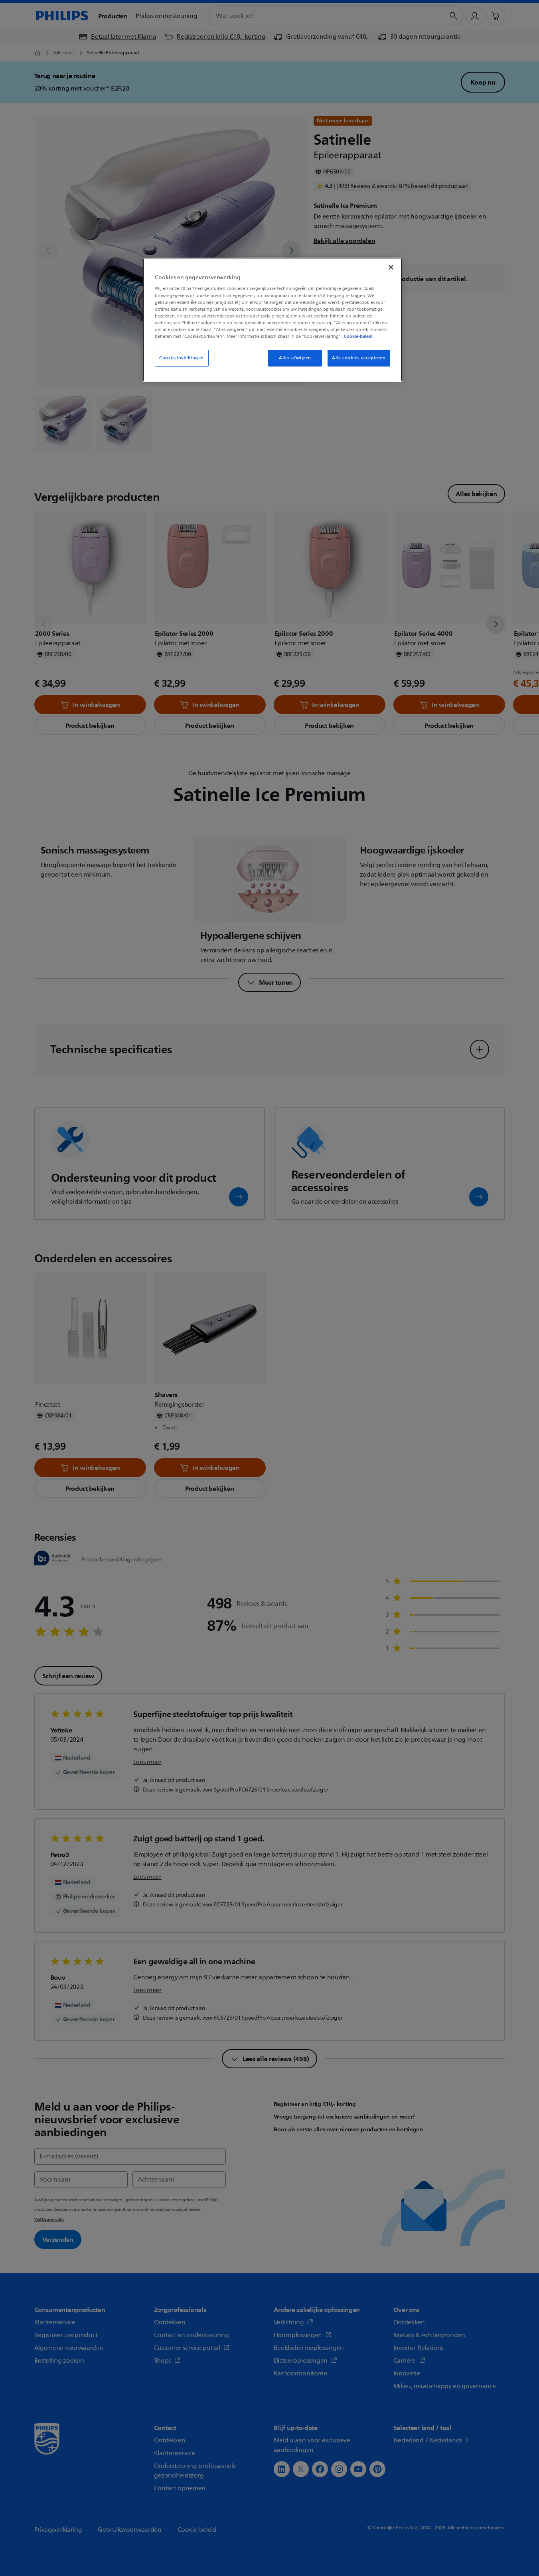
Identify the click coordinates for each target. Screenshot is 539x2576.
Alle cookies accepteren (359, 358)
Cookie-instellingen (182, 358)
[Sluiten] (391, 267)
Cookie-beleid (358, 336)
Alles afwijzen (295, 358)
